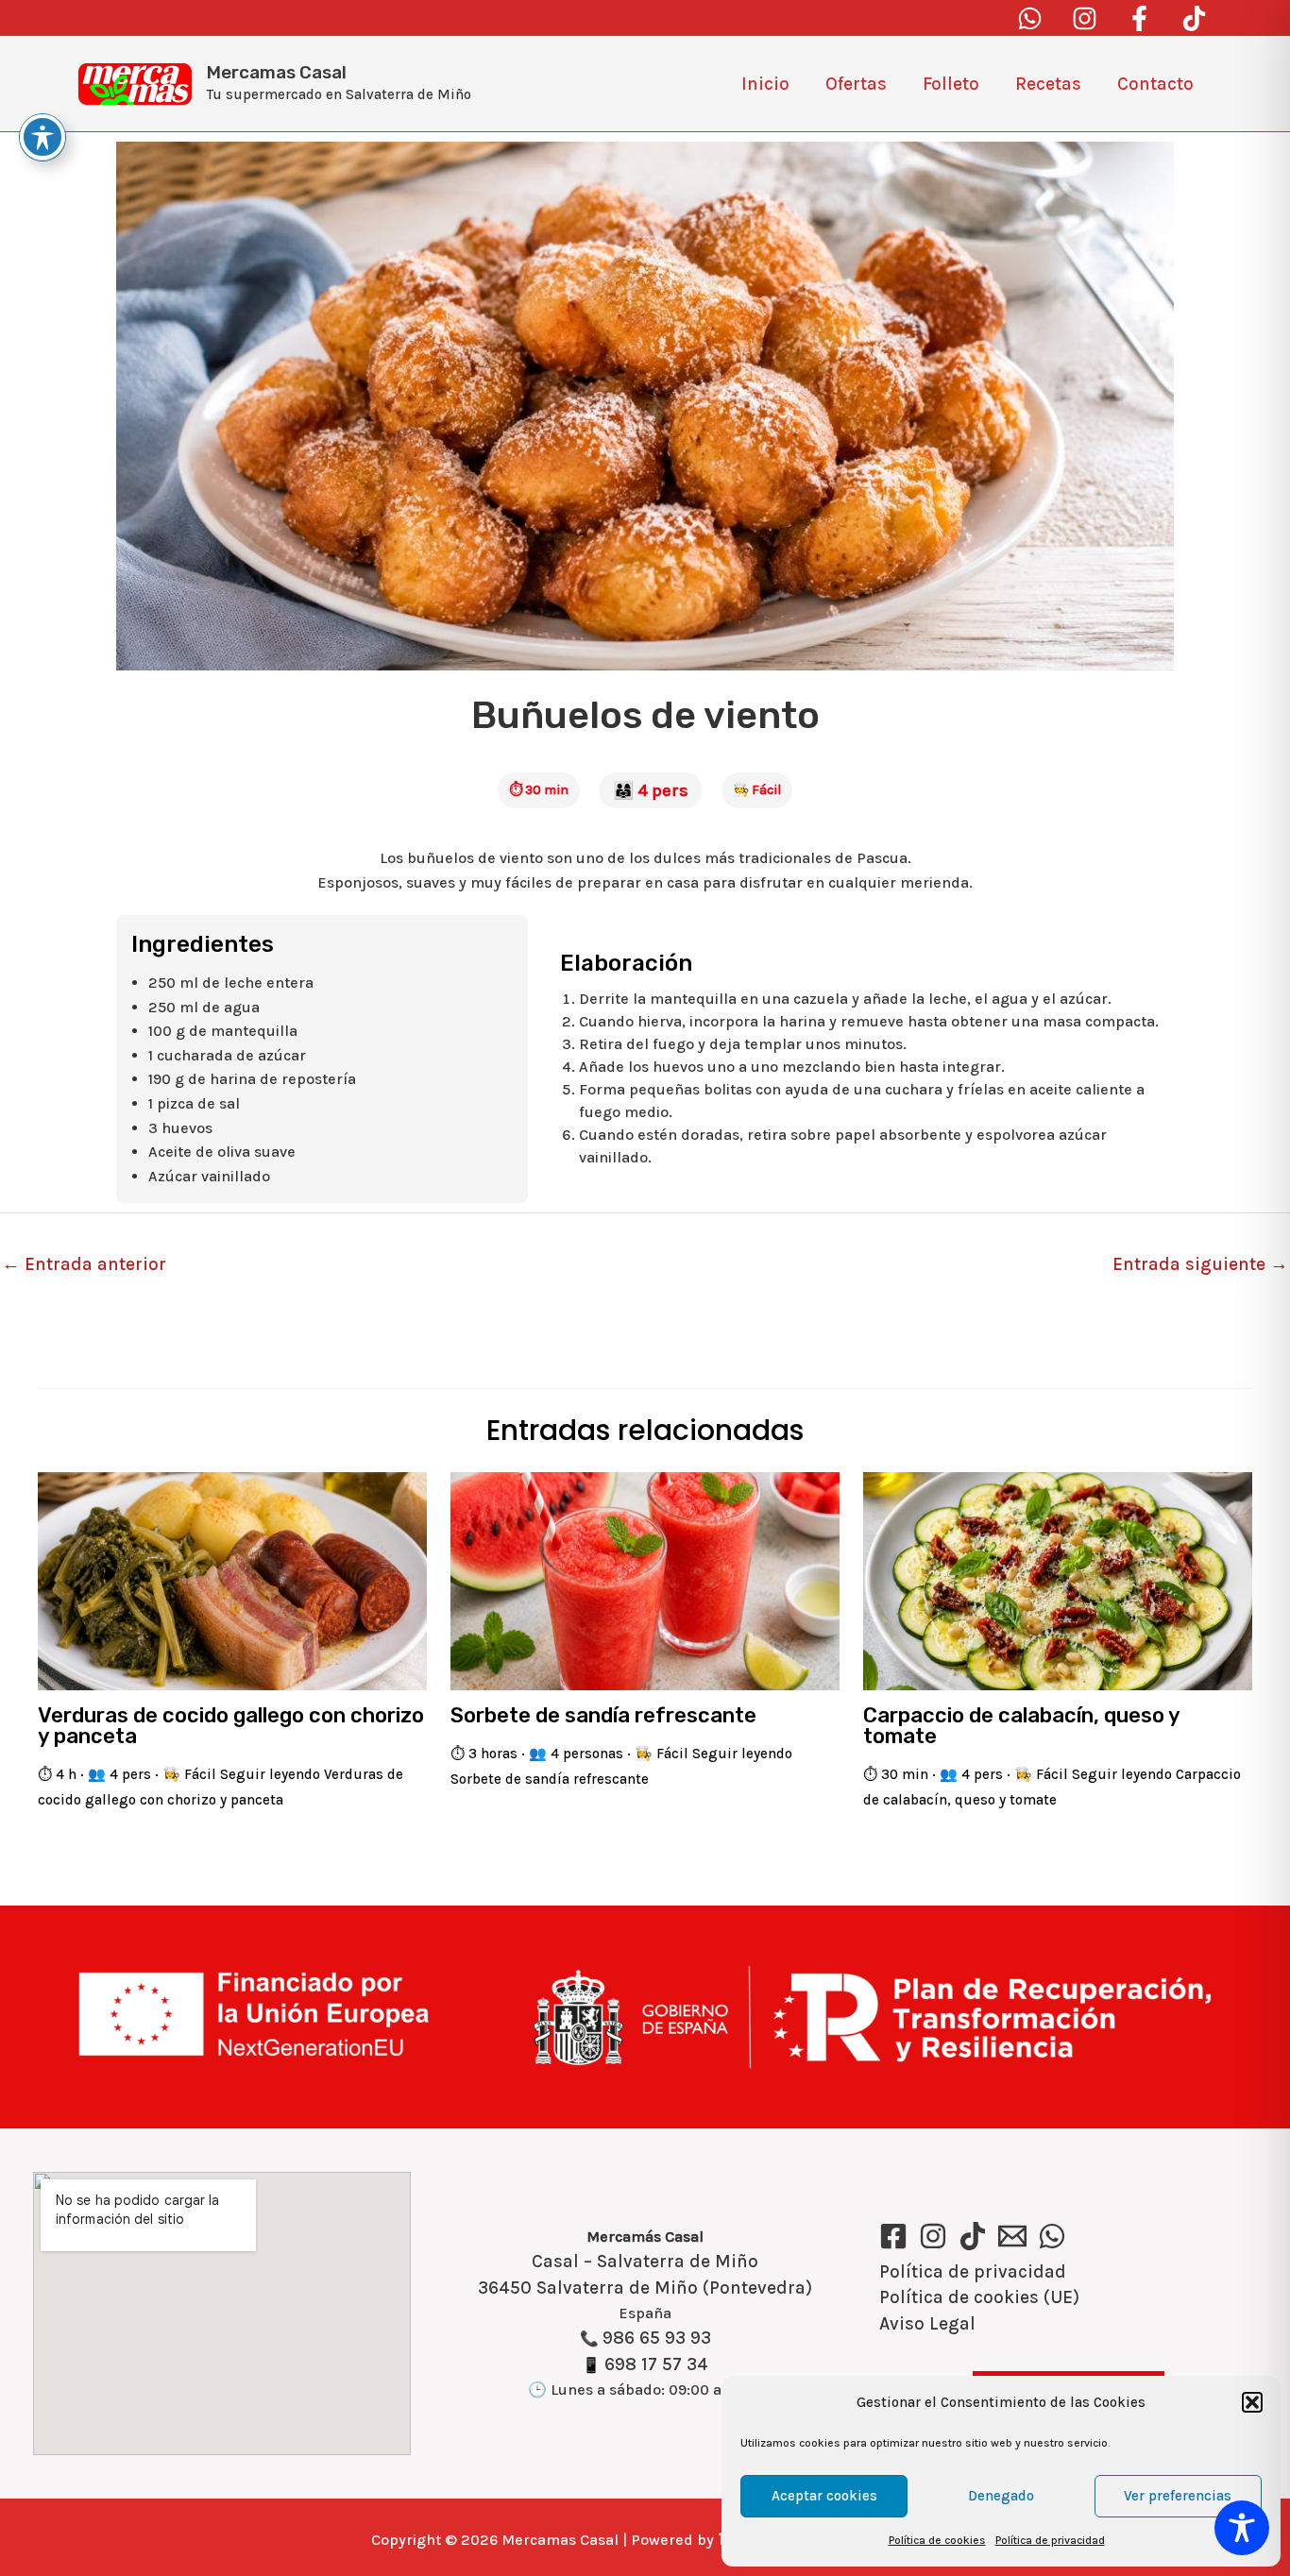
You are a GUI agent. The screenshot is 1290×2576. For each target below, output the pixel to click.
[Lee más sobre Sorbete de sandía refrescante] (645, 1580)
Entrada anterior (84, 1264)
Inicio (765, 84)
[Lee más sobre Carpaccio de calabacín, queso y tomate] (1058, 1580)
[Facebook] (1139, 18)
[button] (1252, 2402)
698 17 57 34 (656, 2364)
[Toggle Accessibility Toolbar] (1242, 2528)
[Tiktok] (1194, 18)
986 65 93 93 (657, 2338)
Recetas (1048, 84)
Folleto (951, 84)
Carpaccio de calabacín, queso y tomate (1021, 1726)
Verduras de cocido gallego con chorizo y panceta (231, 1726)
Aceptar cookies (824, 2496)
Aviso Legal (927, 2324)
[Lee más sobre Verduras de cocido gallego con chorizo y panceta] (232, 1580)
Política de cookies (937, 2540)
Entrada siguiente (1200, 1264)
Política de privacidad (1050, 2540)
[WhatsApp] (1052, 2236)
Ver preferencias (1178, 2496)
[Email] (1012, 2236)
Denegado (1001, 2496)
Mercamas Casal (277, 72)
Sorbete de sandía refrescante (603, 1715)
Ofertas (856, 84)
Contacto (1155, 84)
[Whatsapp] (1030, 18)
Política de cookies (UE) (979, 2297)
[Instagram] (1085, 18)
